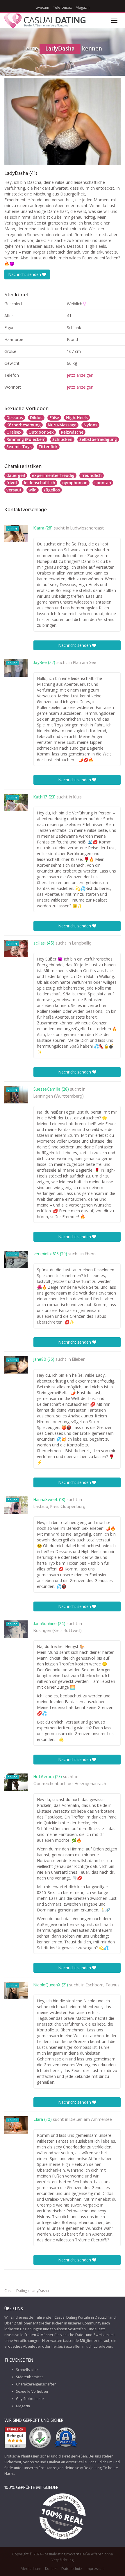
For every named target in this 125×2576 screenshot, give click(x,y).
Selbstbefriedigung (98, 439)
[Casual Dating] (45, 21)
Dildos (36, 418)
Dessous (15, 418)
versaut (14, 490)
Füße (54, 418)
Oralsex (14, 432)
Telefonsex (62, 7)
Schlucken (62, 439)
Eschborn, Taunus (103, 1985)
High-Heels (77, 418)
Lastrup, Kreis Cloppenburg (59, 1507)
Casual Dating (16, 2291)
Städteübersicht (29, 2377)
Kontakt (51, 2569)
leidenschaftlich (40, 483)
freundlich (92, 475)
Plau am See (85, 663)
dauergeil (16, 475)
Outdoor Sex (41, 432)
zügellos (52, 490)
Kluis (77, 797)
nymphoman (75, 483)
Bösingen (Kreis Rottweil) (58, 1631)
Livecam (42, 7)
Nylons (90, 425)
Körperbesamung (24, 425)
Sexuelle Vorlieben (32, 2391)
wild (33, 490)
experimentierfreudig (53, 475)
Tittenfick (48, 447)
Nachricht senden (25, 274)
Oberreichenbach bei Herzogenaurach (70, 1784)
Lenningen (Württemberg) (59, 1096)
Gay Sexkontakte (30, 2399)
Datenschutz (72, 2569)
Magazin (83, 7)
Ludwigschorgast (87, 528)
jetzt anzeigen (80, 375)
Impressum (95, 2569)
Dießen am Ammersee (91, 2120)
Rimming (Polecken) (26, 439)
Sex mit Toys (19, 447)
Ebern (90, 1254)
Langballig (82, 943)
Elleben (79, 1360)
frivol (12, 483)
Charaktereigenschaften (36, 2384)
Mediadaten (31, 2569)
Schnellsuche (27, 2370)
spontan (103, 483)
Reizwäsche (72, 432)
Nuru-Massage (62, 425)
